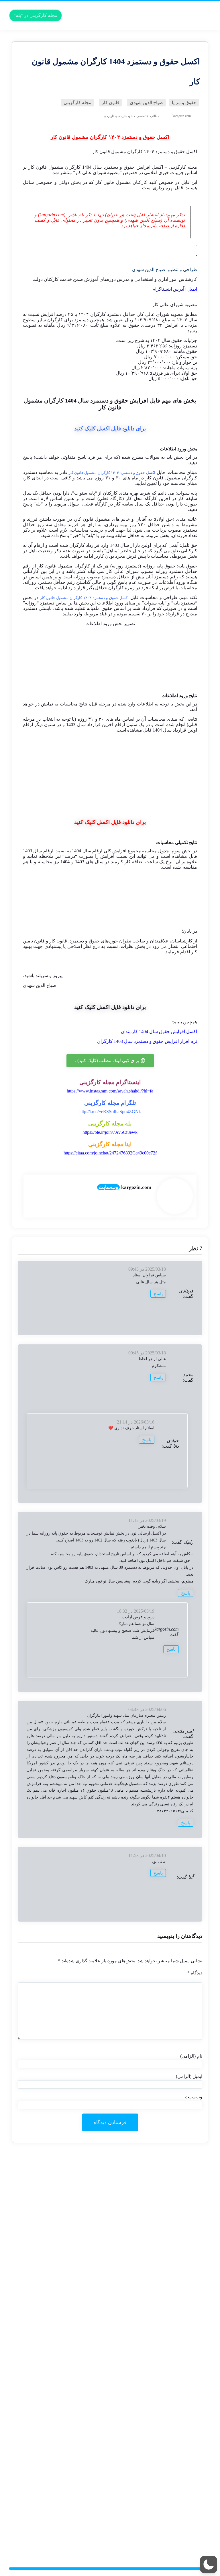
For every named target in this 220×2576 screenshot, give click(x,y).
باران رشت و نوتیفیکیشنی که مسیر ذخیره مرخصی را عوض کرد (144, 2190)
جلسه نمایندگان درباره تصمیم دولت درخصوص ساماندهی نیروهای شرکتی (137, 2273)
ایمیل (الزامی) (189, 2076)
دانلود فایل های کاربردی (119, 116)
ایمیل (192, 289)
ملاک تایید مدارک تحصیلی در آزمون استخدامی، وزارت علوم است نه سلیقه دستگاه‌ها (127, 2341)
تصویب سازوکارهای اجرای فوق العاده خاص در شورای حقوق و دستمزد (139, 2399)
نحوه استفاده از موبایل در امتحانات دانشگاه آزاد (158, 2429)
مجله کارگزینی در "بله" (36, 15)
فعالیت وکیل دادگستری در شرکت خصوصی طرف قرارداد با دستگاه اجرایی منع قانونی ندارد (121, 2507)
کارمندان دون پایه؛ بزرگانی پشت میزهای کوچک (158, 2492)
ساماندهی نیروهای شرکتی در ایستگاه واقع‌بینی (159, 2317)
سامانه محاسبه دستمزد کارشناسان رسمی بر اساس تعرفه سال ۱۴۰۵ (139, 2219)
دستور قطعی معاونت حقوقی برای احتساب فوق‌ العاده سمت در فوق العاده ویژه (131, 2204)
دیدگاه (195, 1973)
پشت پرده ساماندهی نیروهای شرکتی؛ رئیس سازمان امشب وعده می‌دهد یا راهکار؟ (128, 2321)
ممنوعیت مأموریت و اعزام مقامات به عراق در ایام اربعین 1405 (145, 2258)
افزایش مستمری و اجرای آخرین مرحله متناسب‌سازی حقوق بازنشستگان (136, 2526)
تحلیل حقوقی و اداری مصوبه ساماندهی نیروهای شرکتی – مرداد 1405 (140, 2326)
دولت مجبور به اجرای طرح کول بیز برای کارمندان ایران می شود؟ (142, 2312)
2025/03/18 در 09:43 (147, 1269)
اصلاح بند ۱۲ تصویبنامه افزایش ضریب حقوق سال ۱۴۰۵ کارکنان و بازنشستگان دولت (127, 2448)
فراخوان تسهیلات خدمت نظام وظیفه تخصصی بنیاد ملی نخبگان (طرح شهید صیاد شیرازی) (123, 2458)
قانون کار (38, 167)
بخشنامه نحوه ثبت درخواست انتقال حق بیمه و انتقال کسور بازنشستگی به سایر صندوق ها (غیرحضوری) (111, 2419)
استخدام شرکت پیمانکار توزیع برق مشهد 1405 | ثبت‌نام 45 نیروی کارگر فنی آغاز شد (128, 2370)
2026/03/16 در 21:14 (136, 1422)
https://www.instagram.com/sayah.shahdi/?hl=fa (110, 1091)
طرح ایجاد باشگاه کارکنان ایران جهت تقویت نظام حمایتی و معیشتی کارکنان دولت (129, 2165)
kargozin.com (167, 1629)
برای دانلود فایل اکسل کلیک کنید (110, 428)
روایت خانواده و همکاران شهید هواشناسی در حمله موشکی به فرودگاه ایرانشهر (131, 2336)
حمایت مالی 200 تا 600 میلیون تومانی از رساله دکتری (153, 2434)
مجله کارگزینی (183, 167)
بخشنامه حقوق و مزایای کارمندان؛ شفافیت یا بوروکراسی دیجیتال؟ (142, 2541)
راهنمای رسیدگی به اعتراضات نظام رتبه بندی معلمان (153, 2356)
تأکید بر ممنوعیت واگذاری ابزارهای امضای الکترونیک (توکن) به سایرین (139, 2497)
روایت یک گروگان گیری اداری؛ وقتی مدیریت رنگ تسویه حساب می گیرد (137, 2380)
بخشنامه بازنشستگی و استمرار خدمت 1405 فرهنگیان (153, 2521)
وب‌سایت (108, 1187)
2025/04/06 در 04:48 (147, 1709)
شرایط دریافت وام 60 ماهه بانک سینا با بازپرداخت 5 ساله (150, 2360)
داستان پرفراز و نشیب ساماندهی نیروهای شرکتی (156, 2287)
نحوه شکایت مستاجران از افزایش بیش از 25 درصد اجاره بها (147, 2424)
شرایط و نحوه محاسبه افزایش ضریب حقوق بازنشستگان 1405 (145, 2277)
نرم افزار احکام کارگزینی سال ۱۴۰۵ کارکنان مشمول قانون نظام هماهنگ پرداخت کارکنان (123, 2185)
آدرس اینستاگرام (168, 289)
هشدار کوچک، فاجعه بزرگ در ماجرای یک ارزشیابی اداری (149, 2331)
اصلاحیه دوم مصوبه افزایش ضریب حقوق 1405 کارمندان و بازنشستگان (138, 2302)
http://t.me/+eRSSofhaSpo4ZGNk (110, 1112)
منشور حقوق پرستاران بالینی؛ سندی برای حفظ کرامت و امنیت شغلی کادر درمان (129, 2170)
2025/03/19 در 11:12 (147, 1520)
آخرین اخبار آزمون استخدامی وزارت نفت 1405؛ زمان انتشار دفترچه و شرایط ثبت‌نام (127, 2409)
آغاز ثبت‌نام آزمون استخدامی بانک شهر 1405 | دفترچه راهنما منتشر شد (138, 2473)
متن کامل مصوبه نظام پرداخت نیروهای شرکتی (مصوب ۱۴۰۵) (145, 2292)
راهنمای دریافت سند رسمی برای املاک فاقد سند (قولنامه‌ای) (147, 2385)
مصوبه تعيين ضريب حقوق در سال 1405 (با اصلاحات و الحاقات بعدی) (140, 2453)
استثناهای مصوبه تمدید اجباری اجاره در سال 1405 (156, 2414)
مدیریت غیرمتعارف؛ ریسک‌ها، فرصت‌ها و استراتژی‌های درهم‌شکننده (141, 2516)
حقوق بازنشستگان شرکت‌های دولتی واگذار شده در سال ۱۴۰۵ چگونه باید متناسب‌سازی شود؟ (119, 2297)
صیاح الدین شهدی (149, 270)
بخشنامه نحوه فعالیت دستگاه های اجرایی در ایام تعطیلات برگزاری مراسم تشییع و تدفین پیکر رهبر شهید (111, 2482)
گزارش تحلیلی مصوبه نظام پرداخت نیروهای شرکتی (154, 2282)
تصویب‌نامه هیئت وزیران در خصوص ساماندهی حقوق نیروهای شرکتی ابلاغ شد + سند (127, 2307)
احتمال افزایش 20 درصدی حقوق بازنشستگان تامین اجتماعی (147, 2531)
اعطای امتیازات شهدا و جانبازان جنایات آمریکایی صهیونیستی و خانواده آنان (136, 2443)
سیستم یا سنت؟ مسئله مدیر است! (168, 2180)
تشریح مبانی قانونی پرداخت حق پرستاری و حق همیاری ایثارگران (143, 2214)
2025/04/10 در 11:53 (147, 1855)
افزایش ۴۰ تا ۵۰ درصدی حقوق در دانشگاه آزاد (159, 2512)
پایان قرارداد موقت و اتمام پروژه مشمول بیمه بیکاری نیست (148, 2463)
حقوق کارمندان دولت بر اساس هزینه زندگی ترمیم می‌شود (149, 2175)
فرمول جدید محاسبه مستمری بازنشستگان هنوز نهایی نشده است (143, 2502)
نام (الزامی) (191, 2056)
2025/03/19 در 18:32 (136, 1611)
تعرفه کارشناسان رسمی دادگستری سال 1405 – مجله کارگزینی (145, 2224)
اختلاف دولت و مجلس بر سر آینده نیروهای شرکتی (155, 2238)
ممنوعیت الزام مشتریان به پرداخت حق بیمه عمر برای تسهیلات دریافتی (138, 2477)
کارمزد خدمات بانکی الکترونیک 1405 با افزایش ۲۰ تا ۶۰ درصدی (144, 2229)
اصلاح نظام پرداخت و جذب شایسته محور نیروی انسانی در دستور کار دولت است (130, 2404)
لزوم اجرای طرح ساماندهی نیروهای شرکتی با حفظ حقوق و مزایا (143, 2209)
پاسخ (158, 1294)
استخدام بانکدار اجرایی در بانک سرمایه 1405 (160, 2375)
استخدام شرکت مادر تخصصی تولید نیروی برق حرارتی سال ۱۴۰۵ (143, 2487)
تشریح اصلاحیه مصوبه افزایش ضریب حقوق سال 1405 (152, 2438)
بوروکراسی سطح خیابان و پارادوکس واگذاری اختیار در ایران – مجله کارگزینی (132, 2234)
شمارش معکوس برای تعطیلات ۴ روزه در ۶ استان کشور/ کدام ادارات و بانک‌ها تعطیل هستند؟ (120, 2253)
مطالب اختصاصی (148, 116)
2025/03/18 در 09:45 (147, 1353)
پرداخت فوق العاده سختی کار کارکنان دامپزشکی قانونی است (146, 2468)
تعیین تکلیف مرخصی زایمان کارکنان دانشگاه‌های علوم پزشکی (146, 2536)
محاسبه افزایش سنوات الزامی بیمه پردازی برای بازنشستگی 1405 (142, 2365)
